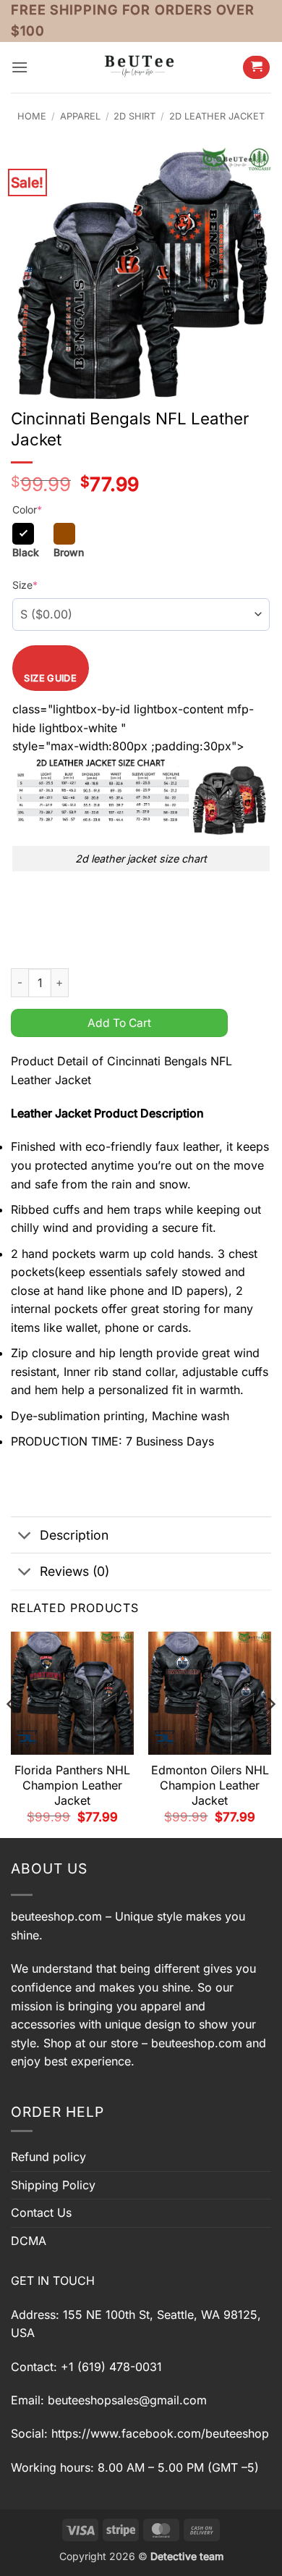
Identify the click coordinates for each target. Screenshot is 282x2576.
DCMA (29, 2241)
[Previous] (12, 1733)
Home (32, 116)
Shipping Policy (53, 2185)
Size (25, 585)
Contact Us (41, 2212)
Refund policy (48, 2157)
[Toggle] (25, 1536)
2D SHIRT (134, 116)
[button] (20, 67)
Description (74, 1535)
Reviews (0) (74, 1571)
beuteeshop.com (56, 1916)
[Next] (270, 1733)
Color (27, 509)
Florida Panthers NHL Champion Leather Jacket (72, 1785)
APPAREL (80, 116)
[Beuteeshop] (141, 67)
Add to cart (119, 1023)
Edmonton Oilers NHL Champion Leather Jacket (210, 1785)
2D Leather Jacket (217, 116)
